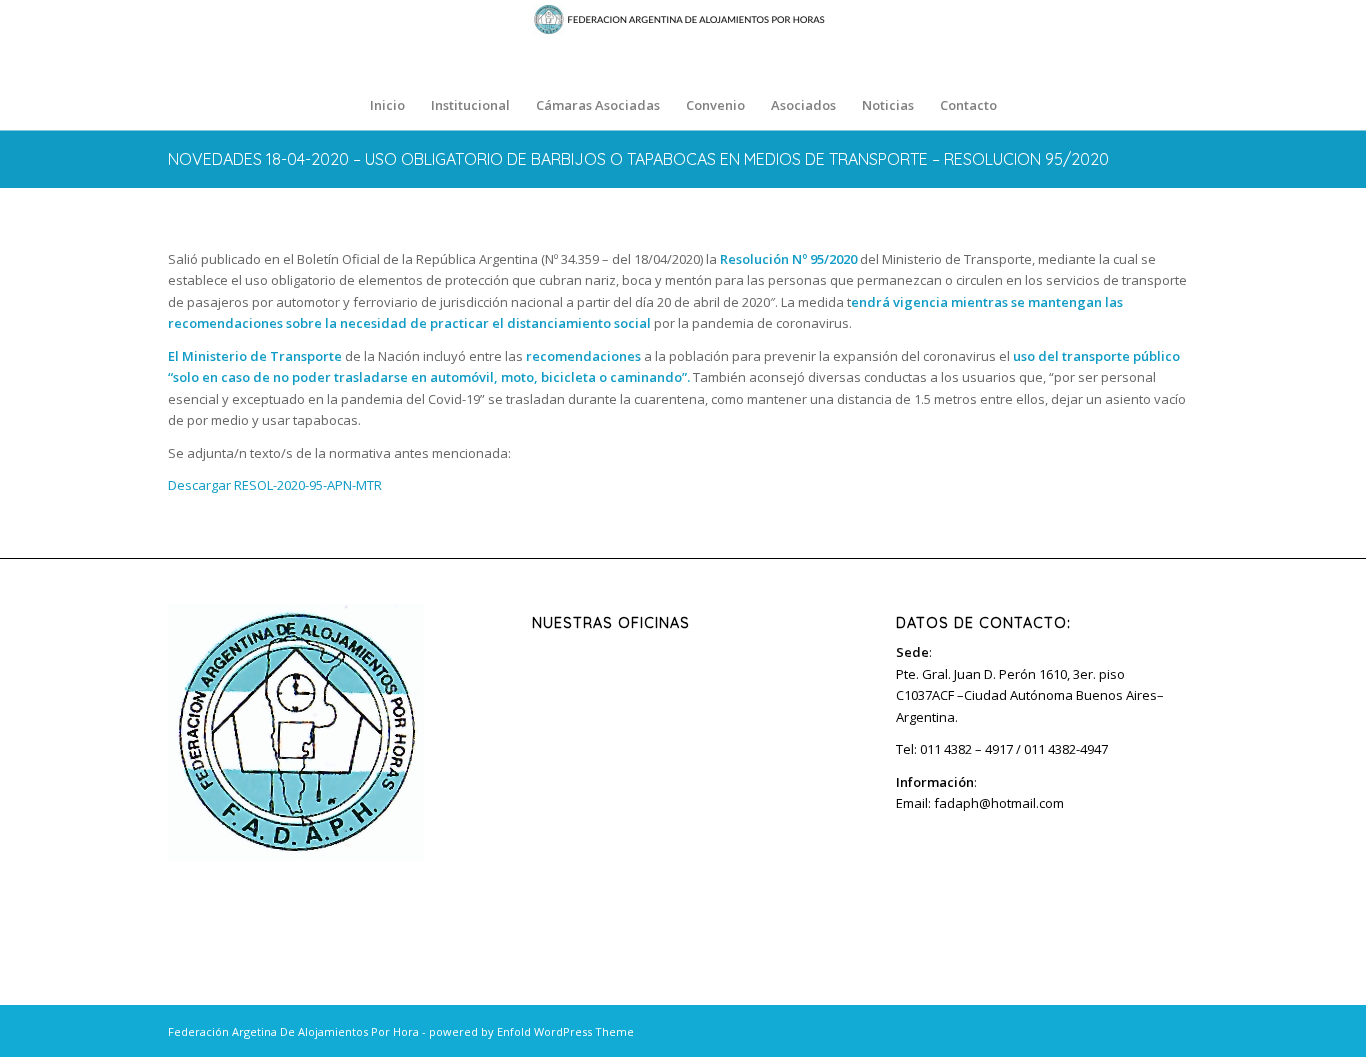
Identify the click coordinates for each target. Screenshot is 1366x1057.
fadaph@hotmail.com (999, 803)
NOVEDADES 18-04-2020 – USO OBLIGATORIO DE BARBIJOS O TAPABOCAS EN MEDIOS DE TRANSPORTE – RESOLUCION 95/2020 (638, 159)
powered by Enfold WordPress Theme (531, 1031)
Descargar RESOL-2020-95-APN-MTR (275, 485)
